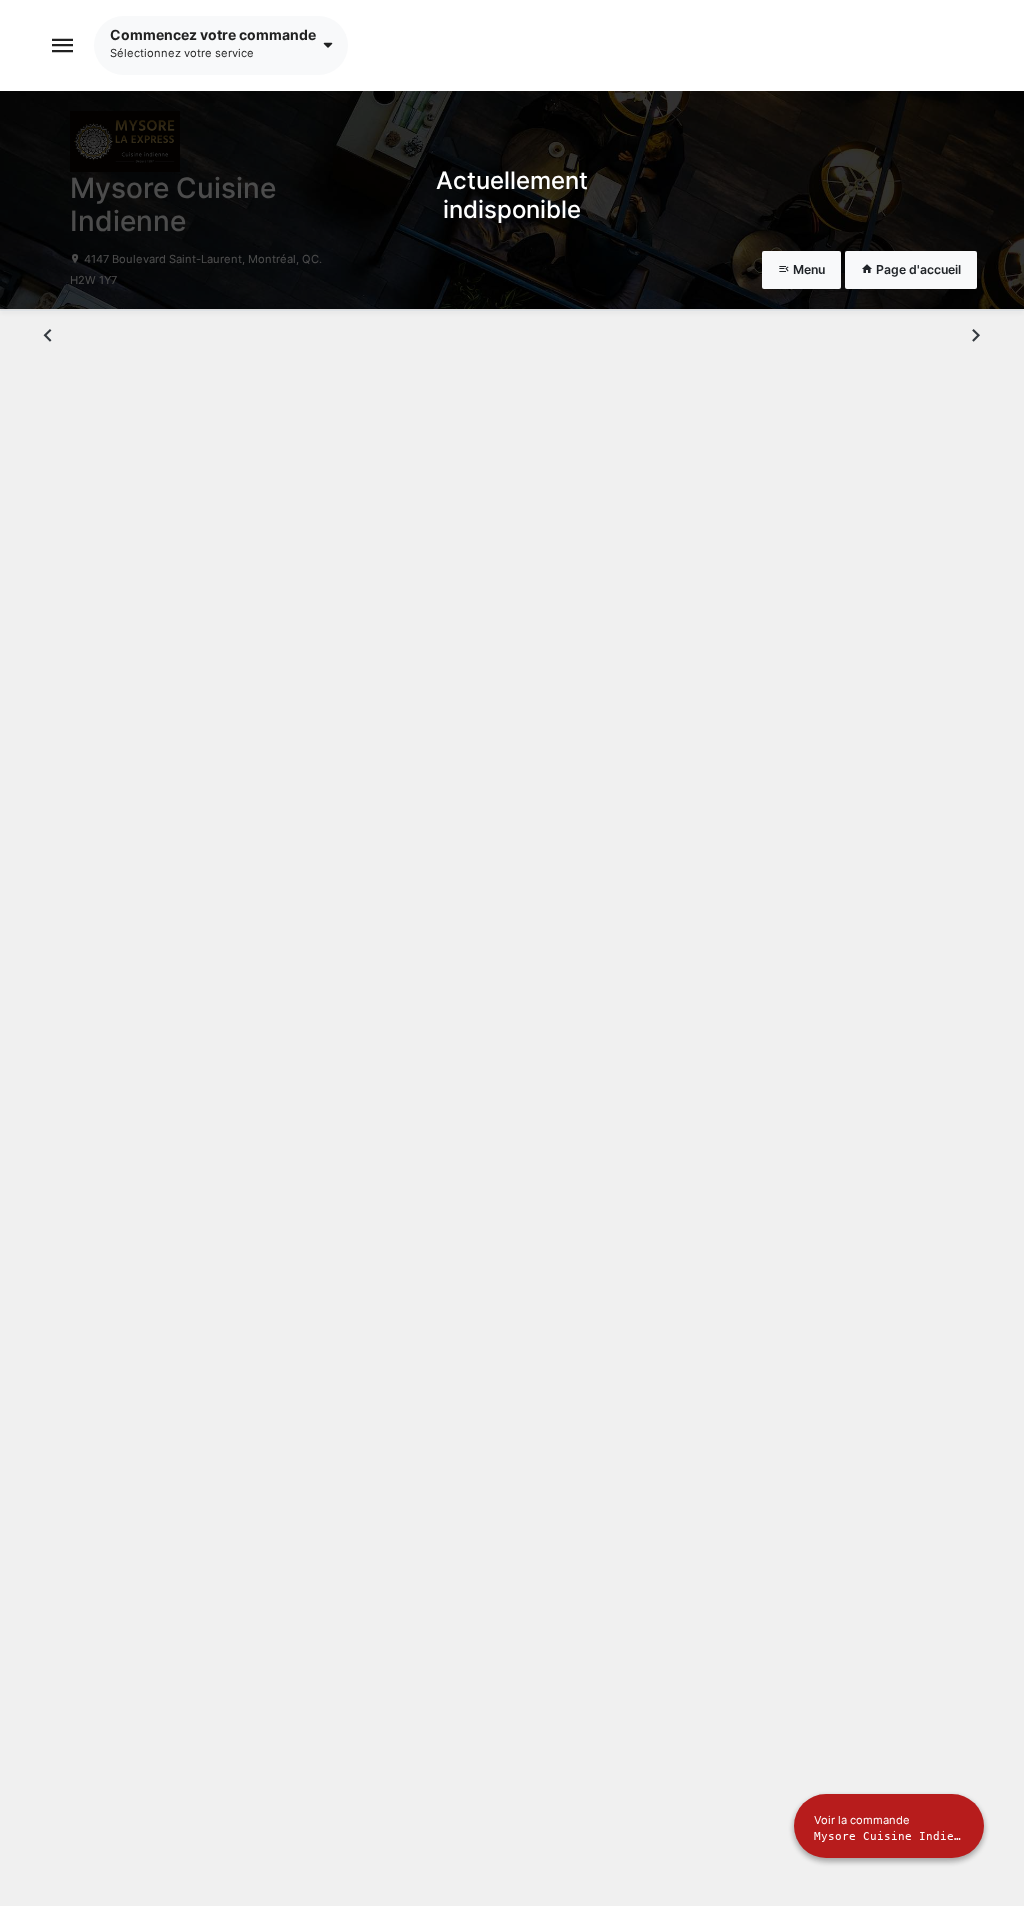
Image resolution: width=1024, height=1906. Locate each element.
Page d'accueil (917, 269)
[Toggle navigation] (63, 45)
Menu (807, 269)
